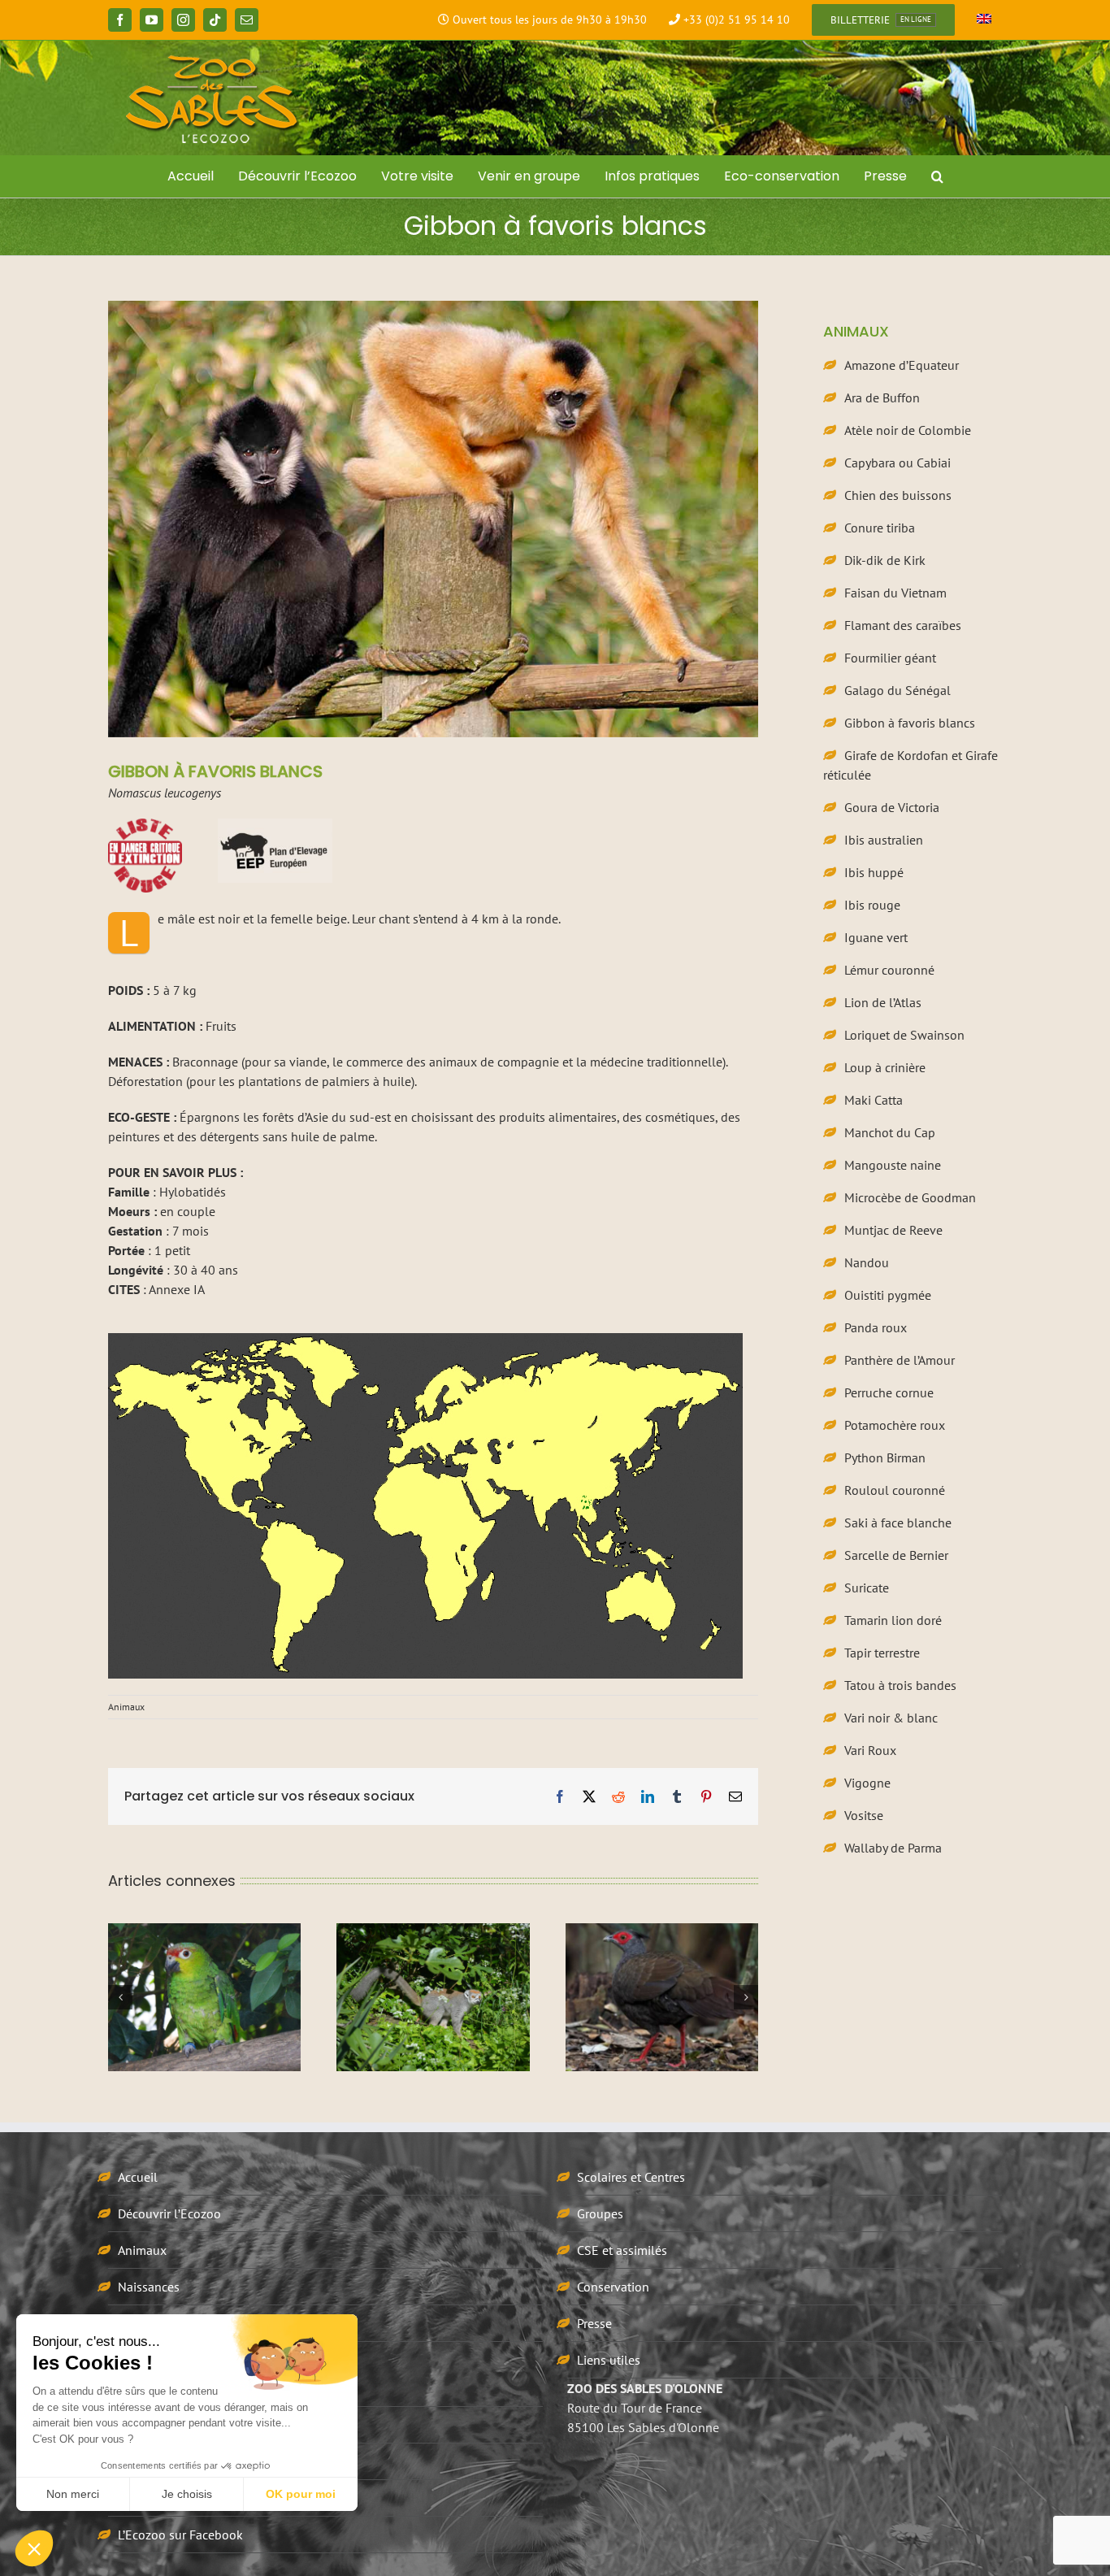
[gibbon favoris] (425, 1340)
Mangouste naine (893, 1165)
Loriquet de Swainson (904, 1035)
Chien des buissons (898, 495)
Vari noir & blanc (891, 1718)
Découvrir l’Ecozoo (169, 2213)
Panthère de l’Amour (900, 1360)
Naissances (149, 2287)
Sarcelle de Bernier (896, 1555)
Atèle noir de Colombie (908, 430)
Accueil (138, 2177)
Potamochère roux (895, 1425)
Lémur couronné (889, 970)
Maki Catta (874, 1100)
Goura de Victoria (892, 807)
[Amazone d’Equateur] (204, 1997)
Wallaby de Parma (893, 1848)
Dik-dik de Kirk (885, 560)
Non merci (73, 2494)
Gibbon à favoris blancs (910, 723)
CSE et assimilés (622, 2250)
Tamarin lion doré (893, 1620)
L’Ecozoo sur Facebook (180, 2535)
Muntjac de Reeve (893, 1230)
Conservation (613, 2287)
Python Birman (885, 1457)
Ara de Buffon (882, 397)
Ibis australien (884, 840)
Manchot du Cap (890, 1132)
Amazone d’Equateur (902, 365)
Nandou (867, 1262)
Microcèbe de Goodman (910, 1197)
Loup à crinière (885, 1067)
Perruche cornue (889, 1392)
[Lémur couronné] (433, 1997)
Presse (594, 2323)
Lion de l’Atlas (883, 1002)
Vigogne (867, 1783)
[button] (937, 176)
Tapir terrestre (882, 1653)
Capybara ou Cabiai (898, 463)
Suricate (867, 1588)
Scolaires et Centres (631, 2177)
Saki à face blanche (898, 1523)
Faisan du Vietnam (895, 593)
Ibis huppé (874, 872)
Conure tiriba (880, 528)
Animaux (126, 1707)
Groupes (600, 2213)
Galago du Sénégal (898, 690)
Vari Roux (870, 1750)
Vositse (864, 1815)
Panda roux (876, 1327)
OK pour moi (301, 2494)
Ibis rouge (872, 905)
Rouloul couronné (895, 1490)
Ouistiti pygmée (888, 1295)
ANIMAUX (856, 331)
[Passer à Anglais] (984, 20)
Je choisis (187, 2494)
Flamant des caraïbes (903, 625)
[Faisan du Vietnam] (662, 1997)
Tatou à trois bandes (900, 1685)
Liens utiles (609, 2360)
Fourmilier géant (890, 658)
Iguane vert (876, 937)
